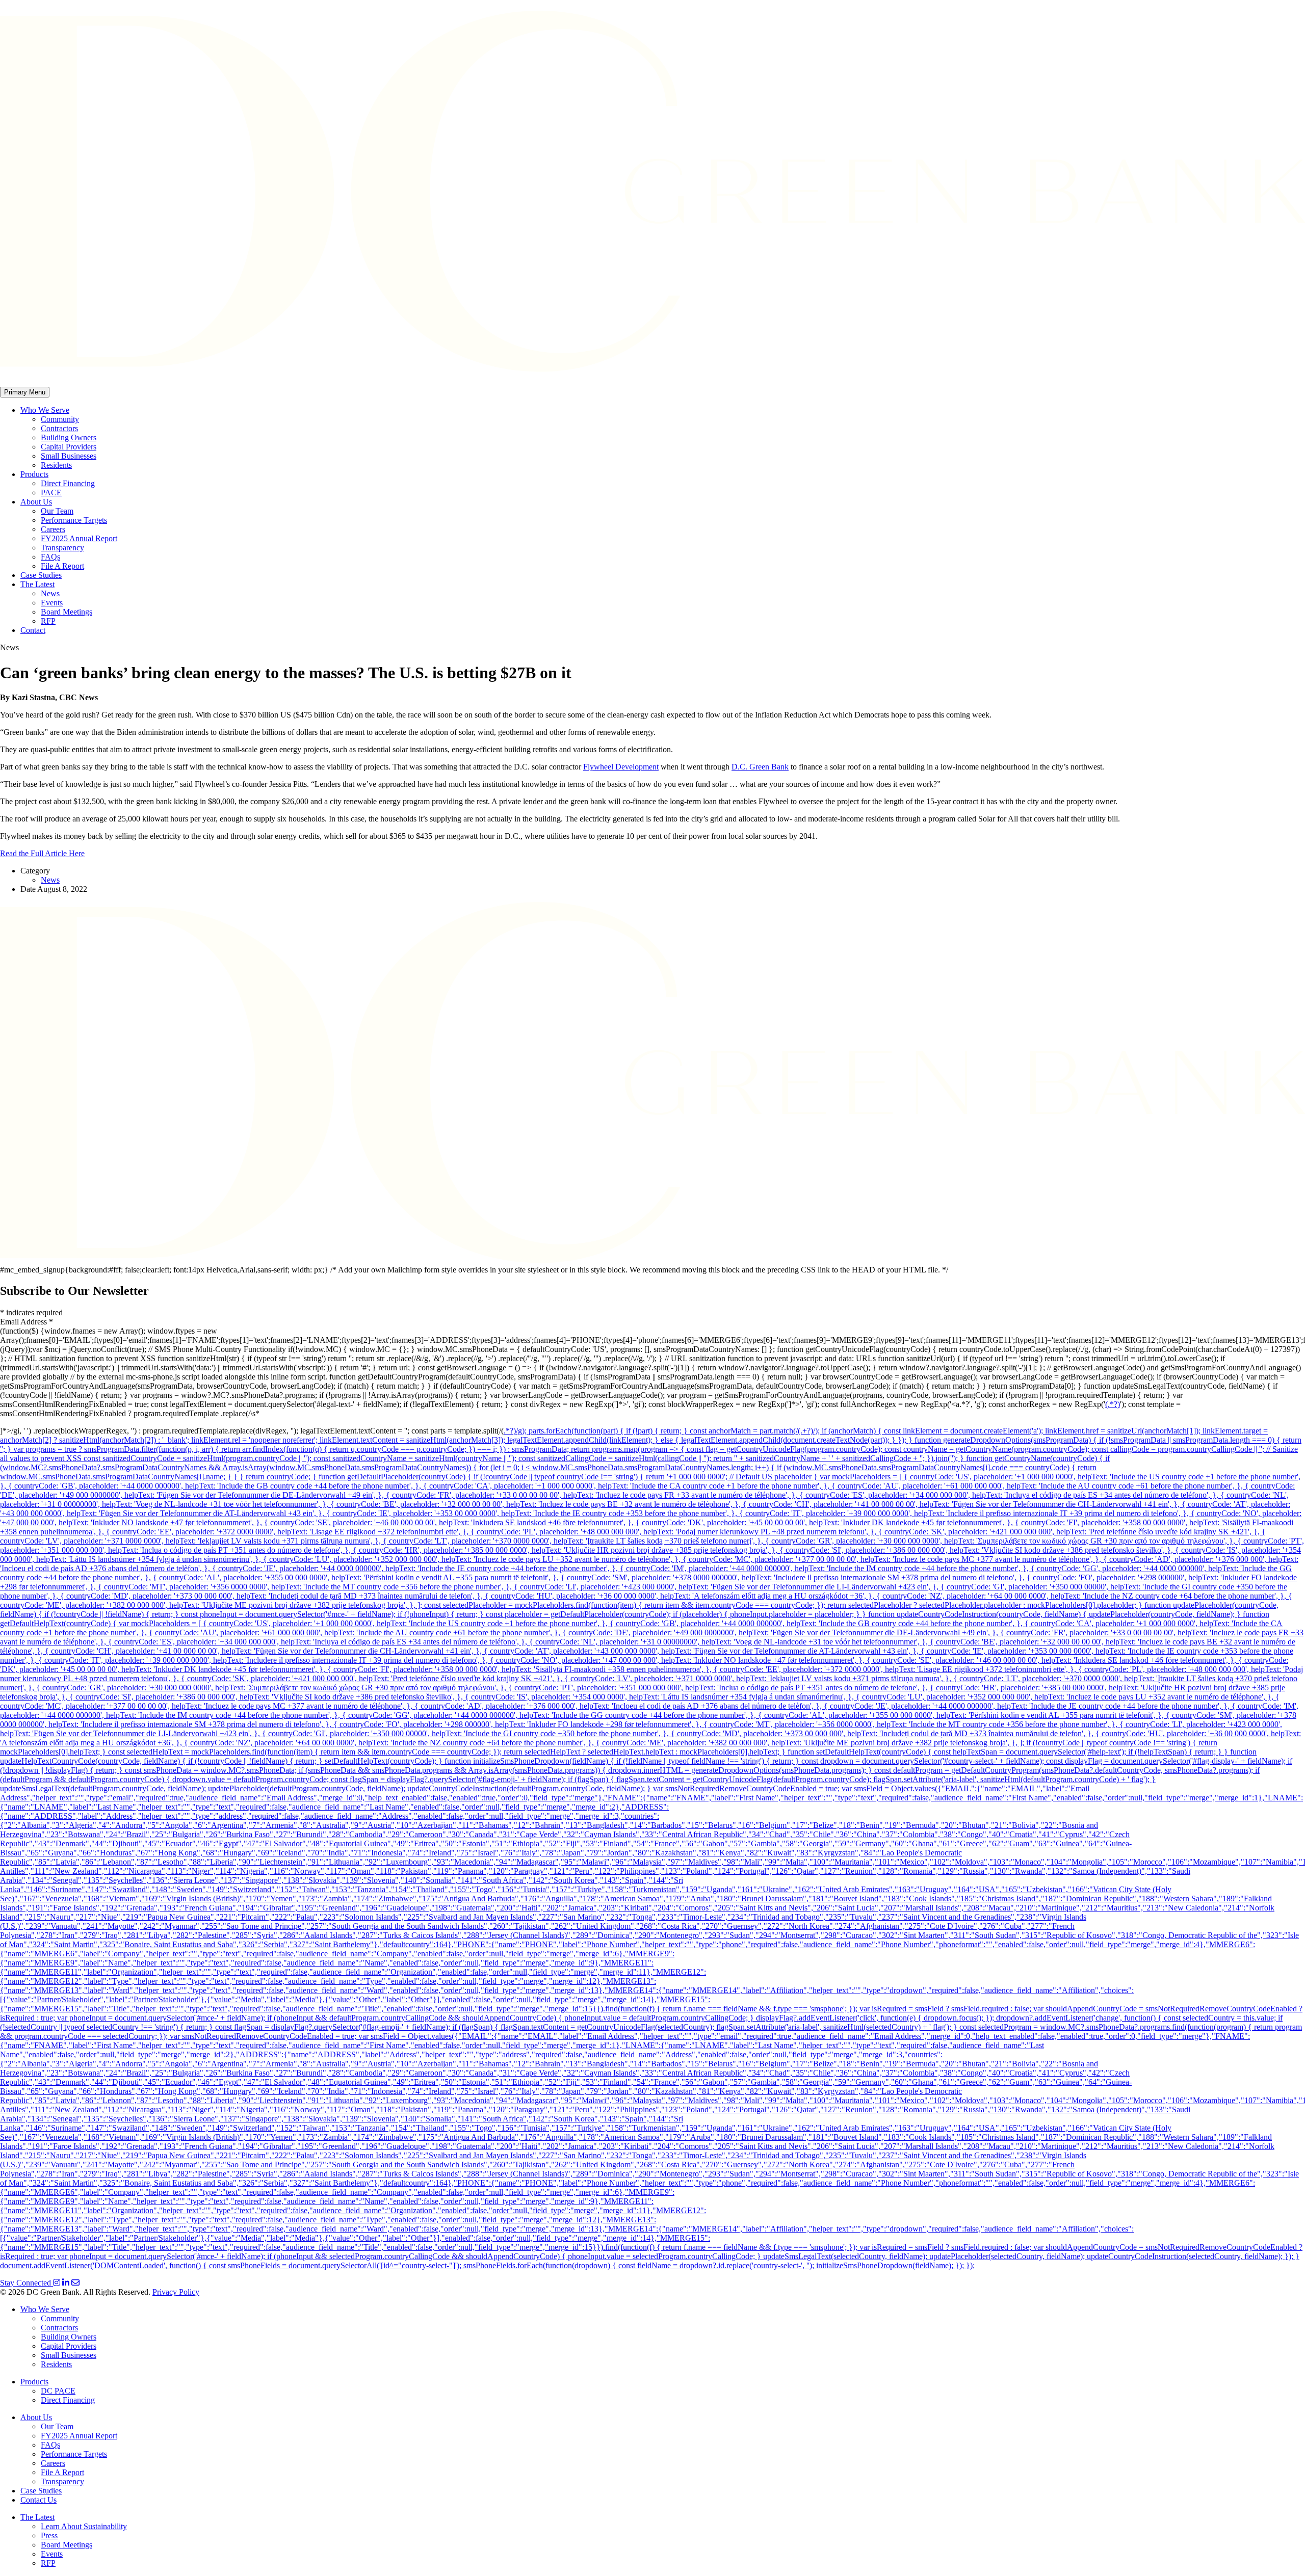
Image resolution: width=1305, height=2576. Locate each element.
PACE (51, 493)
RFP (48, 621)
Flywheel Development (621, 767)
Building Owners (69, 437)
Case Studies (41, 575)
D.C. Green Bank (760, 767)
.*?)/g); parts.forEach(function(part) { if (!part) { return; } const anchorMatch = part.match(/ (651, 1431)
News (50, 593)
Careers (53, 529)
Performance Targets (74, 520)
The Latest (37, 584)
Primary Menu (25, 392)
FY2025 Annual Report (79, 538)
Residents (56, 465)
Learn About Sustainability (84, 2526)
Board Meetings (67, 612)
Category (35, 871)
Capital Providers (69, 447)
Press (49, 2535)
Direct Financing (68, 483)
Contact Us (38, 2500)
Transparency (62, 548)
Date (28, 889)
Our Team (57, 511)
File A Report (62, 566)
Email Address (27, 1322)
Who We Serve (45, 410)
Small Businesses (69, 456)
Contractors (59, 428)
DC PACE (58, 2391)
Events (52, 603)
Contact (33, 630)
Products (34, 474)
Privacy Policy (176, 2292)
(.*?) (1113, 1404)
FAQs (50, 557)
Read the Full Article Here (42, 853)
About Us (36, 502)
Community (60, 419)
